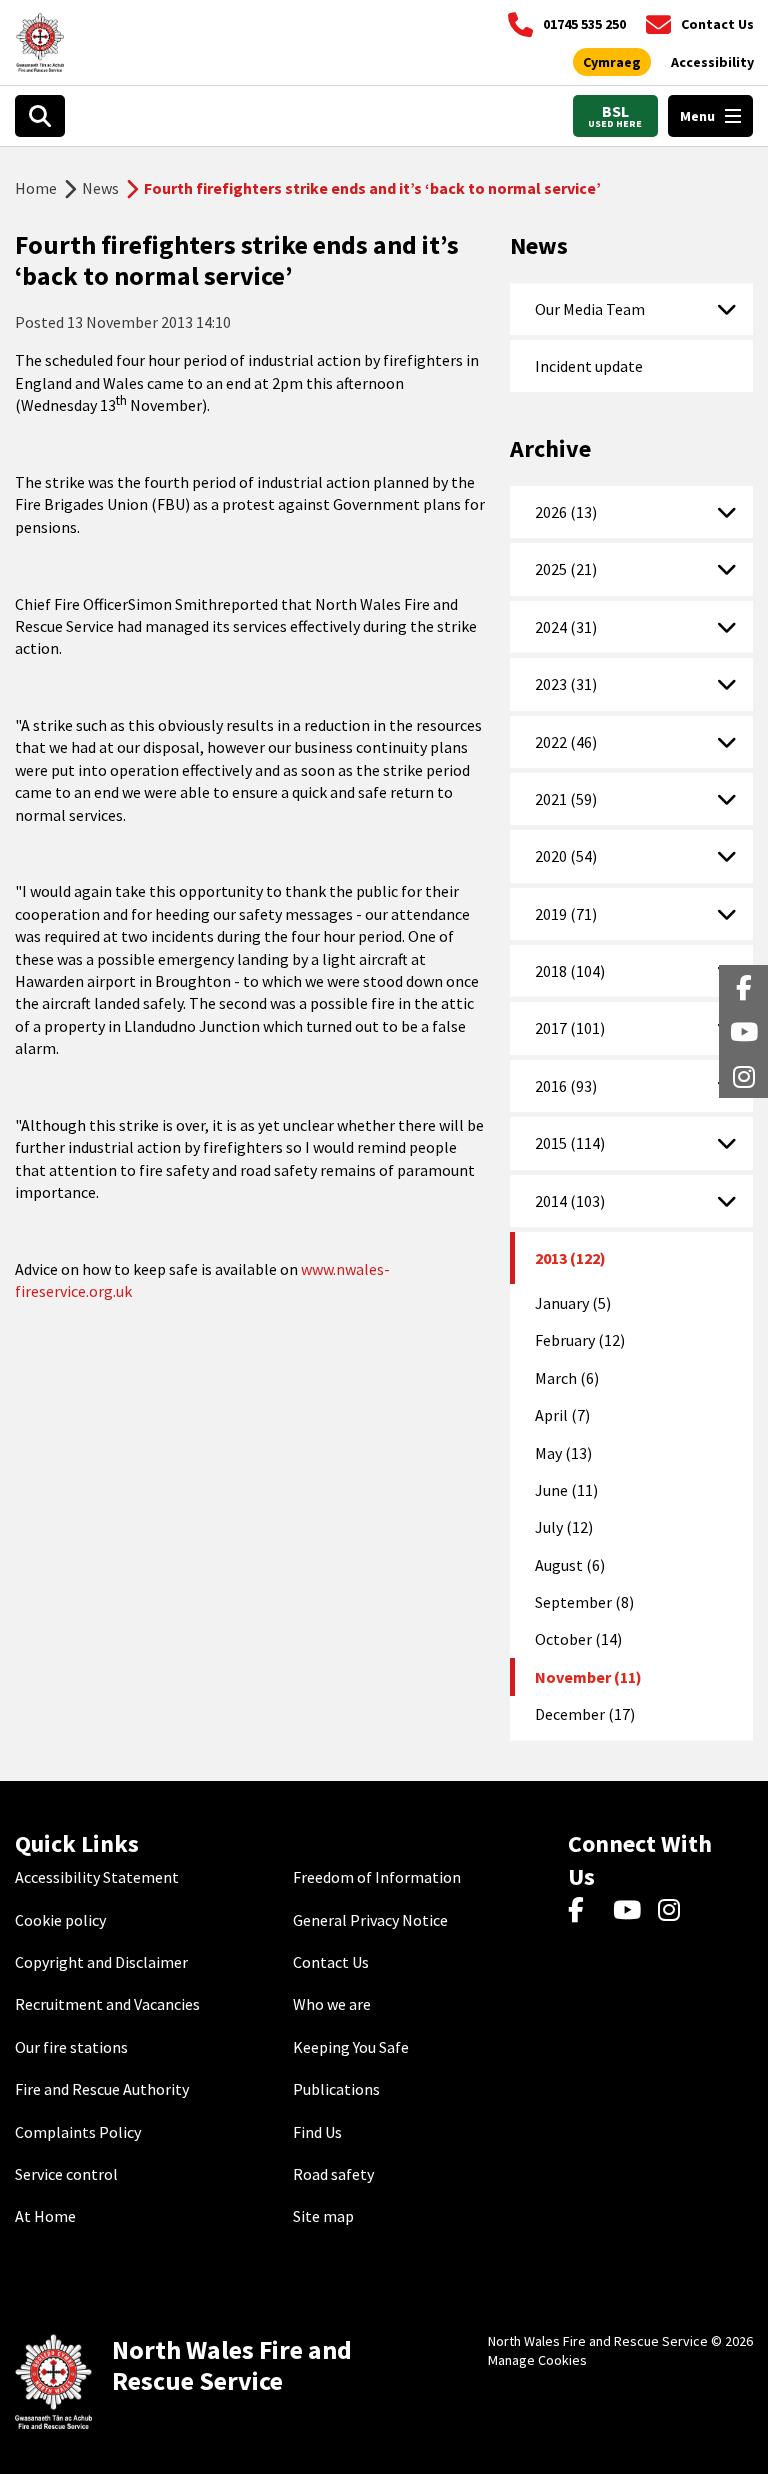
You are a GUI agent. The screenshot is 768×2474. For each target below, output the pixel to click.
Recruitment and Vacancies (107, 2004)
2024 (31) (566, 627)
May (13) (563, 1453)
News (100, 188)
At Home (45, 2216)
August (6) (570, 1565)
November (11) (588, 1677)
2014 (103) (570, 1201)
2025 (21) (566, 569)
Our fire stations (71, 2047)
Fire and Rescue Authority (102, 2089)
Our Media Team (590, 309)
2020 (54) (566, 856)
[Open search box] (40, 116)
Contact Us (331, 1962)
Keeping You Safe (351, 2047)
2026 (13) (566, 512)
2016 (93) (566, 1086)
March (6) (567, 1378)
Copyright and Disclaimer (101, 1962)
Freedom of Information (377, 1877)
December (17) (585, 1714)
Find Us (317, 2132)
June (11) (566, 1490)
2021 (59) (566, 799)
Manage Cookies (537, 2360)
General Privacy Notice (370, 1920)
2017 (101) (570, 1028)
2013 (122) (570, 1258)
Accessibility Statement (97, 1877)
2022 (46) (566, 742)
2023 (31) (566, 684)
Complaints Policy (78, 2132)
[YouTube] (630, 1911)
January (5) (573, 1303)
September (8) (584, 1602)
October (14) (578, 1639)
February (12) (580, 1340)
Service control (66, 2174)
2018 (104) (570, 971)
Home (36, 188)
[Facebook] (585, 1911)
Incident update (589, 366)
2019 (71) (566, 914)
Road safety (333, 2174)
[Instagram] (675, 1911)
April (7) (562, 1415)
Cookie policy (60, 1920)
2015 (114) (570, 1143)
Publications (336, 2089)
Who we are (332, 2004)
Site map (323, 2216)
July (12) (564, 1527)
